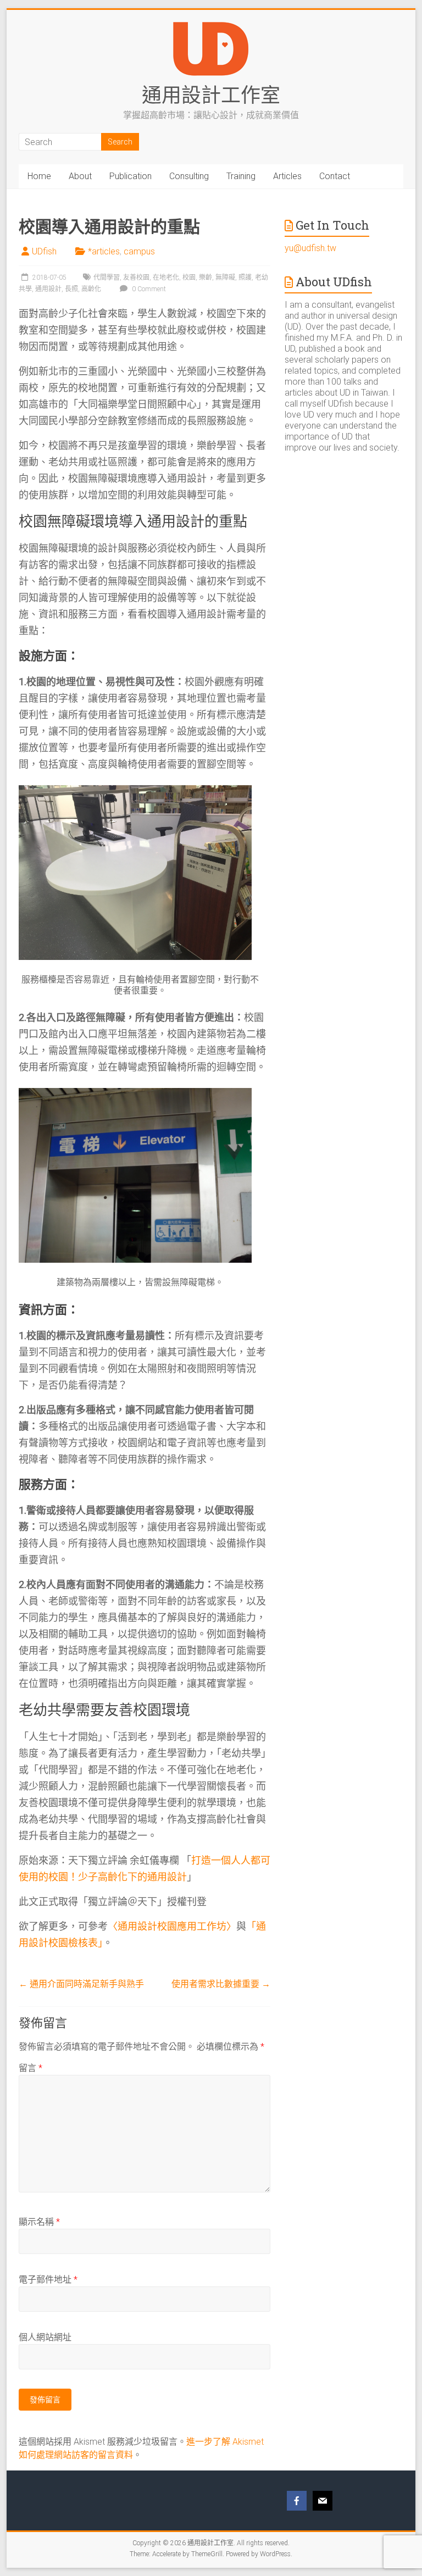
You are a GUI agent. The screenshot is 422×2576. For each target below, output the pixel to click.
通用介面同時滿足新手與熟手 (81, 1984)
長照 (71, 289)
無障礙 (225, 277)
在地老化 (166, 277)
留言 (30, 2068)
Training (241, 176)
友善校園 (136, 277)
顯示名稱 (39, 2222)
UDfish (44, 251)
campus (139, 251)
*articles (104, 251)
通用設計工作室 (211, 95)
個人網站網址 (45, 2337)
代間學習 (107, 277)
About (80, 176)
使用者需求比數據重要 (221, 1984)
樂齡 (206, 277)
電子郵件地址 (48, 2280)
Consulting (189, 176)
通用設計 (48, 289)
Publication (131, 176)
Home (39, 176)
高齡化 (91, 289)
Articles (287, 176)
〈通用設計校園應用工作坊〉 (172, 1926)
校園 (189, 277)
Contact (335, 176)
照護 (245, 277)
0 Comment (148, 289)
